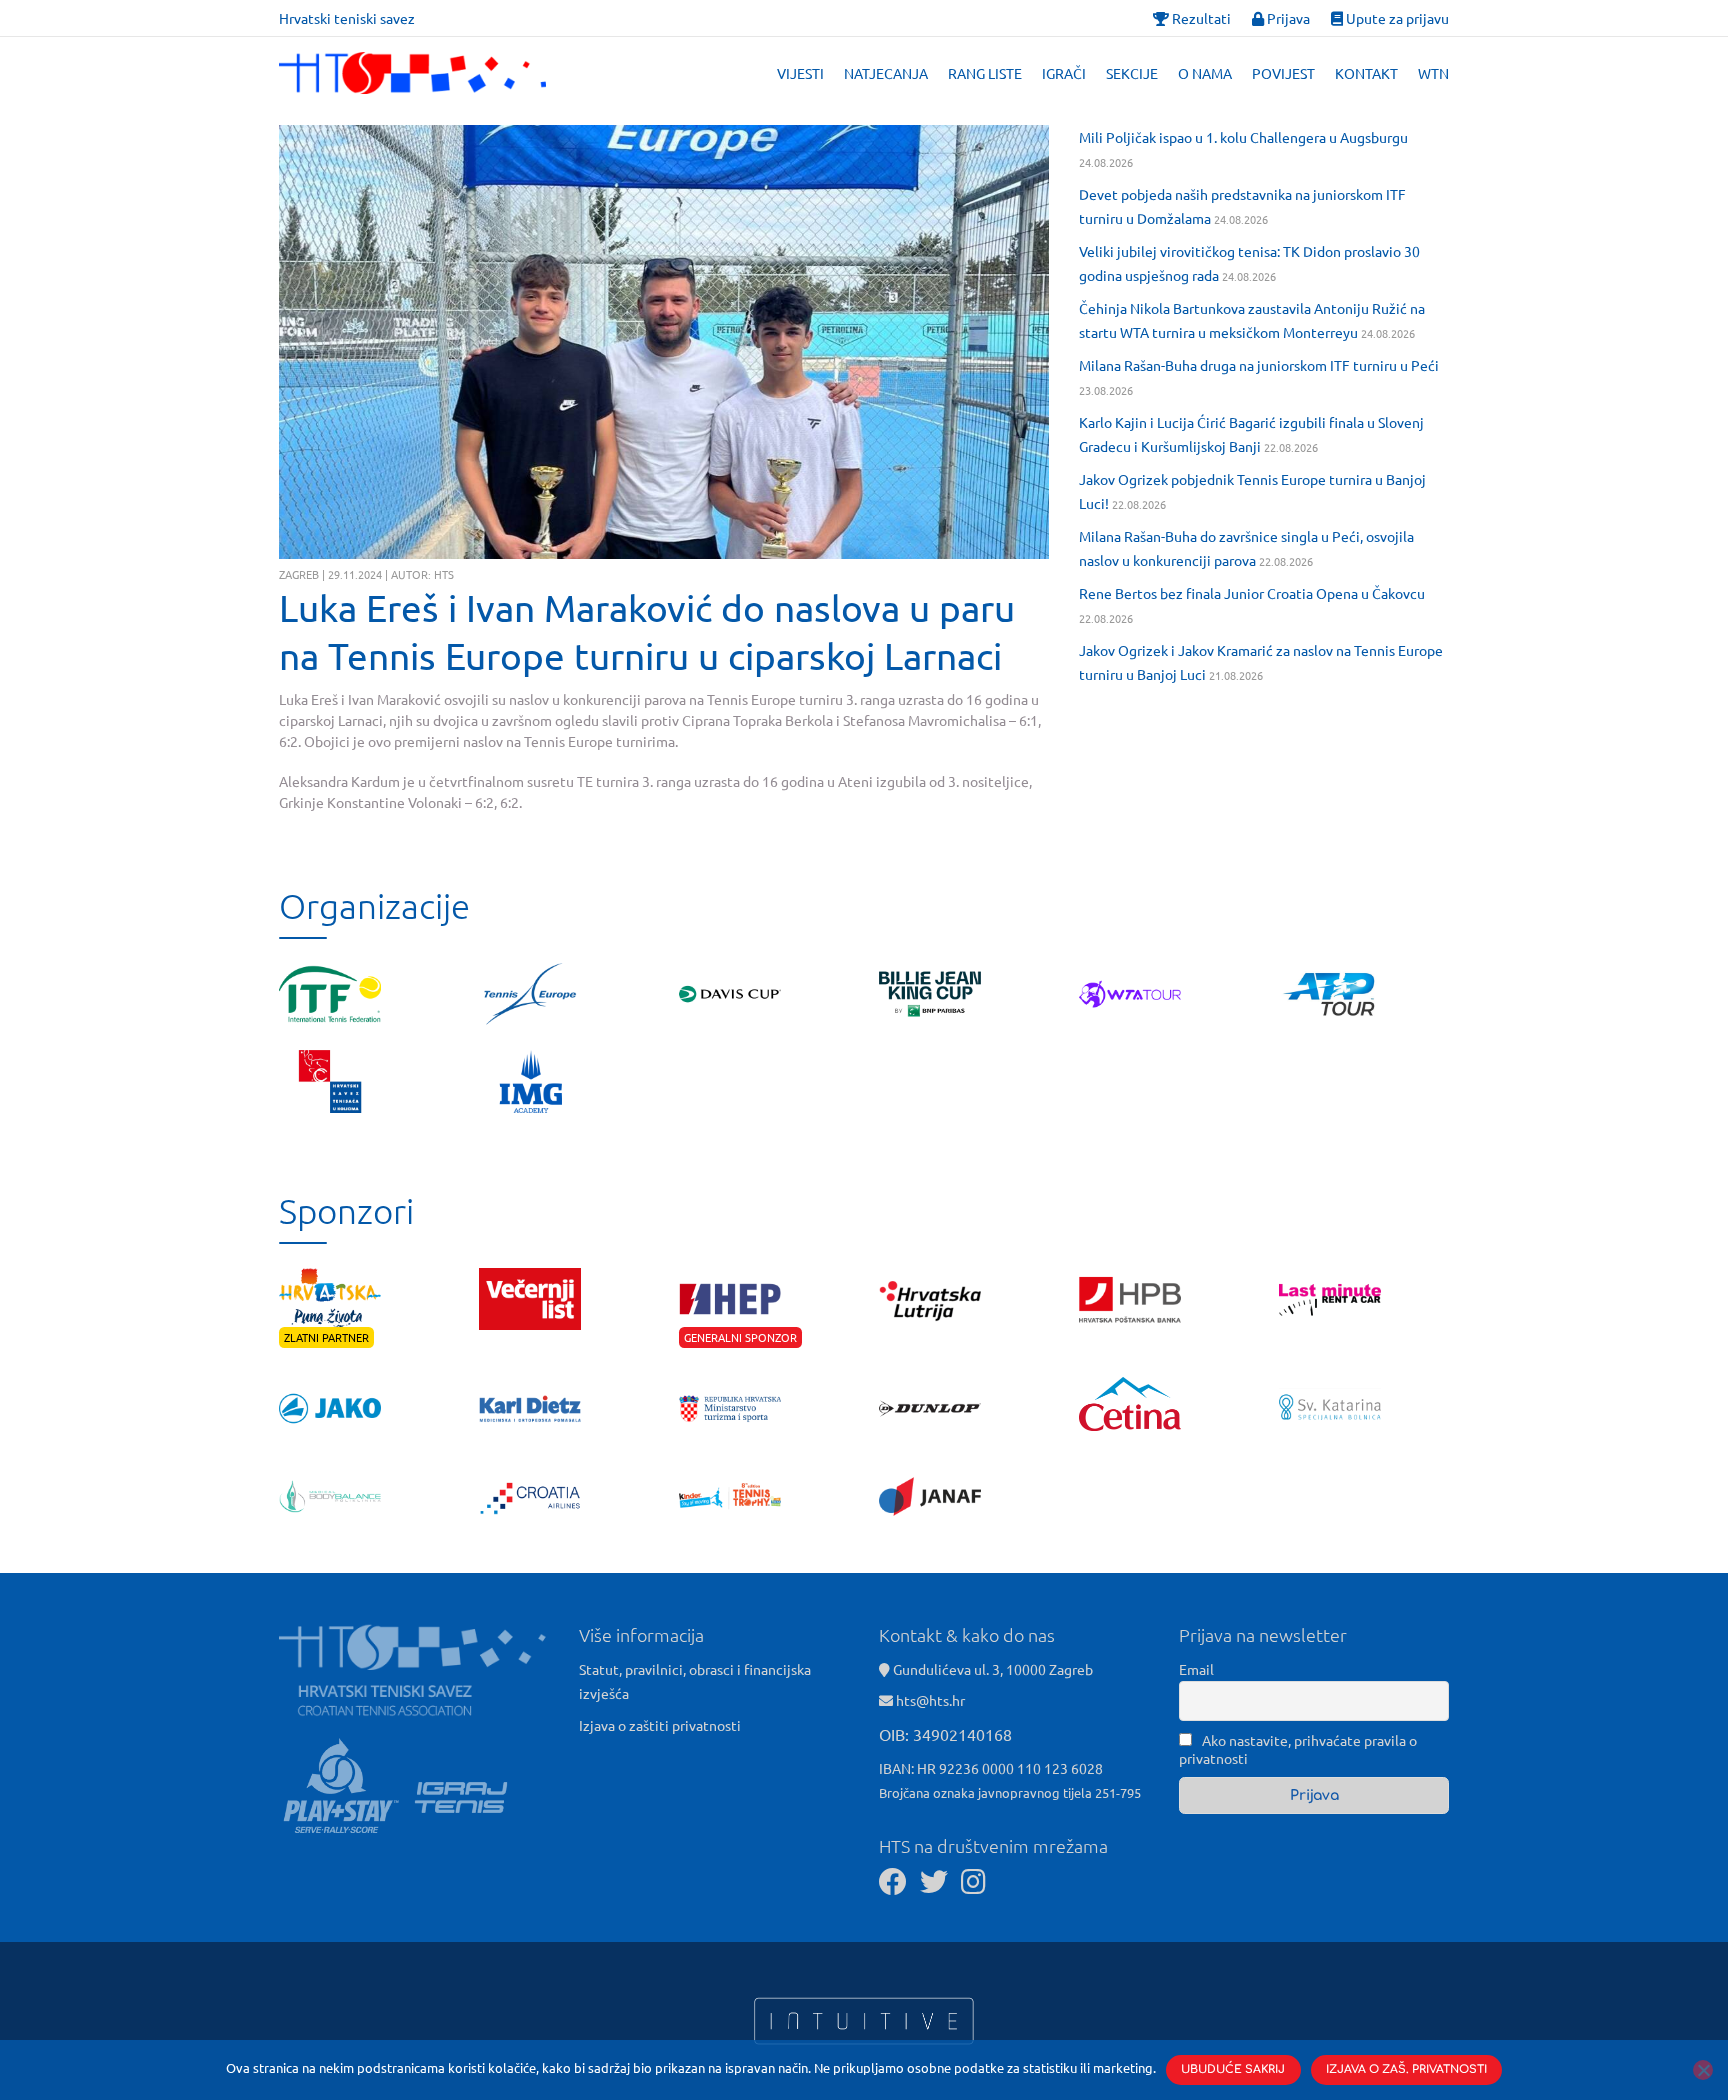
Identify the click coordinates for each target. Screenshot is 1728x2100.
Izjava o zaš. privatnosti (1406, 2069)
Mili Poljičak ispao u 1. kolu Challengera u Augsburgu (1243, 137)
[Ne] (1703, 2070)
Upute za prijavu (1396, 18)
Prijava (1287, 18)
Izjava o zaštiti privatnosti (660, 1725)
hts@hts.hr (930, 1700)
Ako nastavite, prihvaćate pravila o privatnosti (1298, 1749)
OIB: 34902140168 (945, 1734)
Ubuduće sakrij (1233, 2069)
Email (1196, 1669)
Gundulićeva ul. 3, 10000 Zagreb (991, 1669)
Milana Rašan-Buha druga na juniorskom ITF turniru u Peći (1259, 365)
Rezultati (1200, 18)
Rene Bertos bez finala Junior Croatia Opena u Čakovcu (1252, 593)
